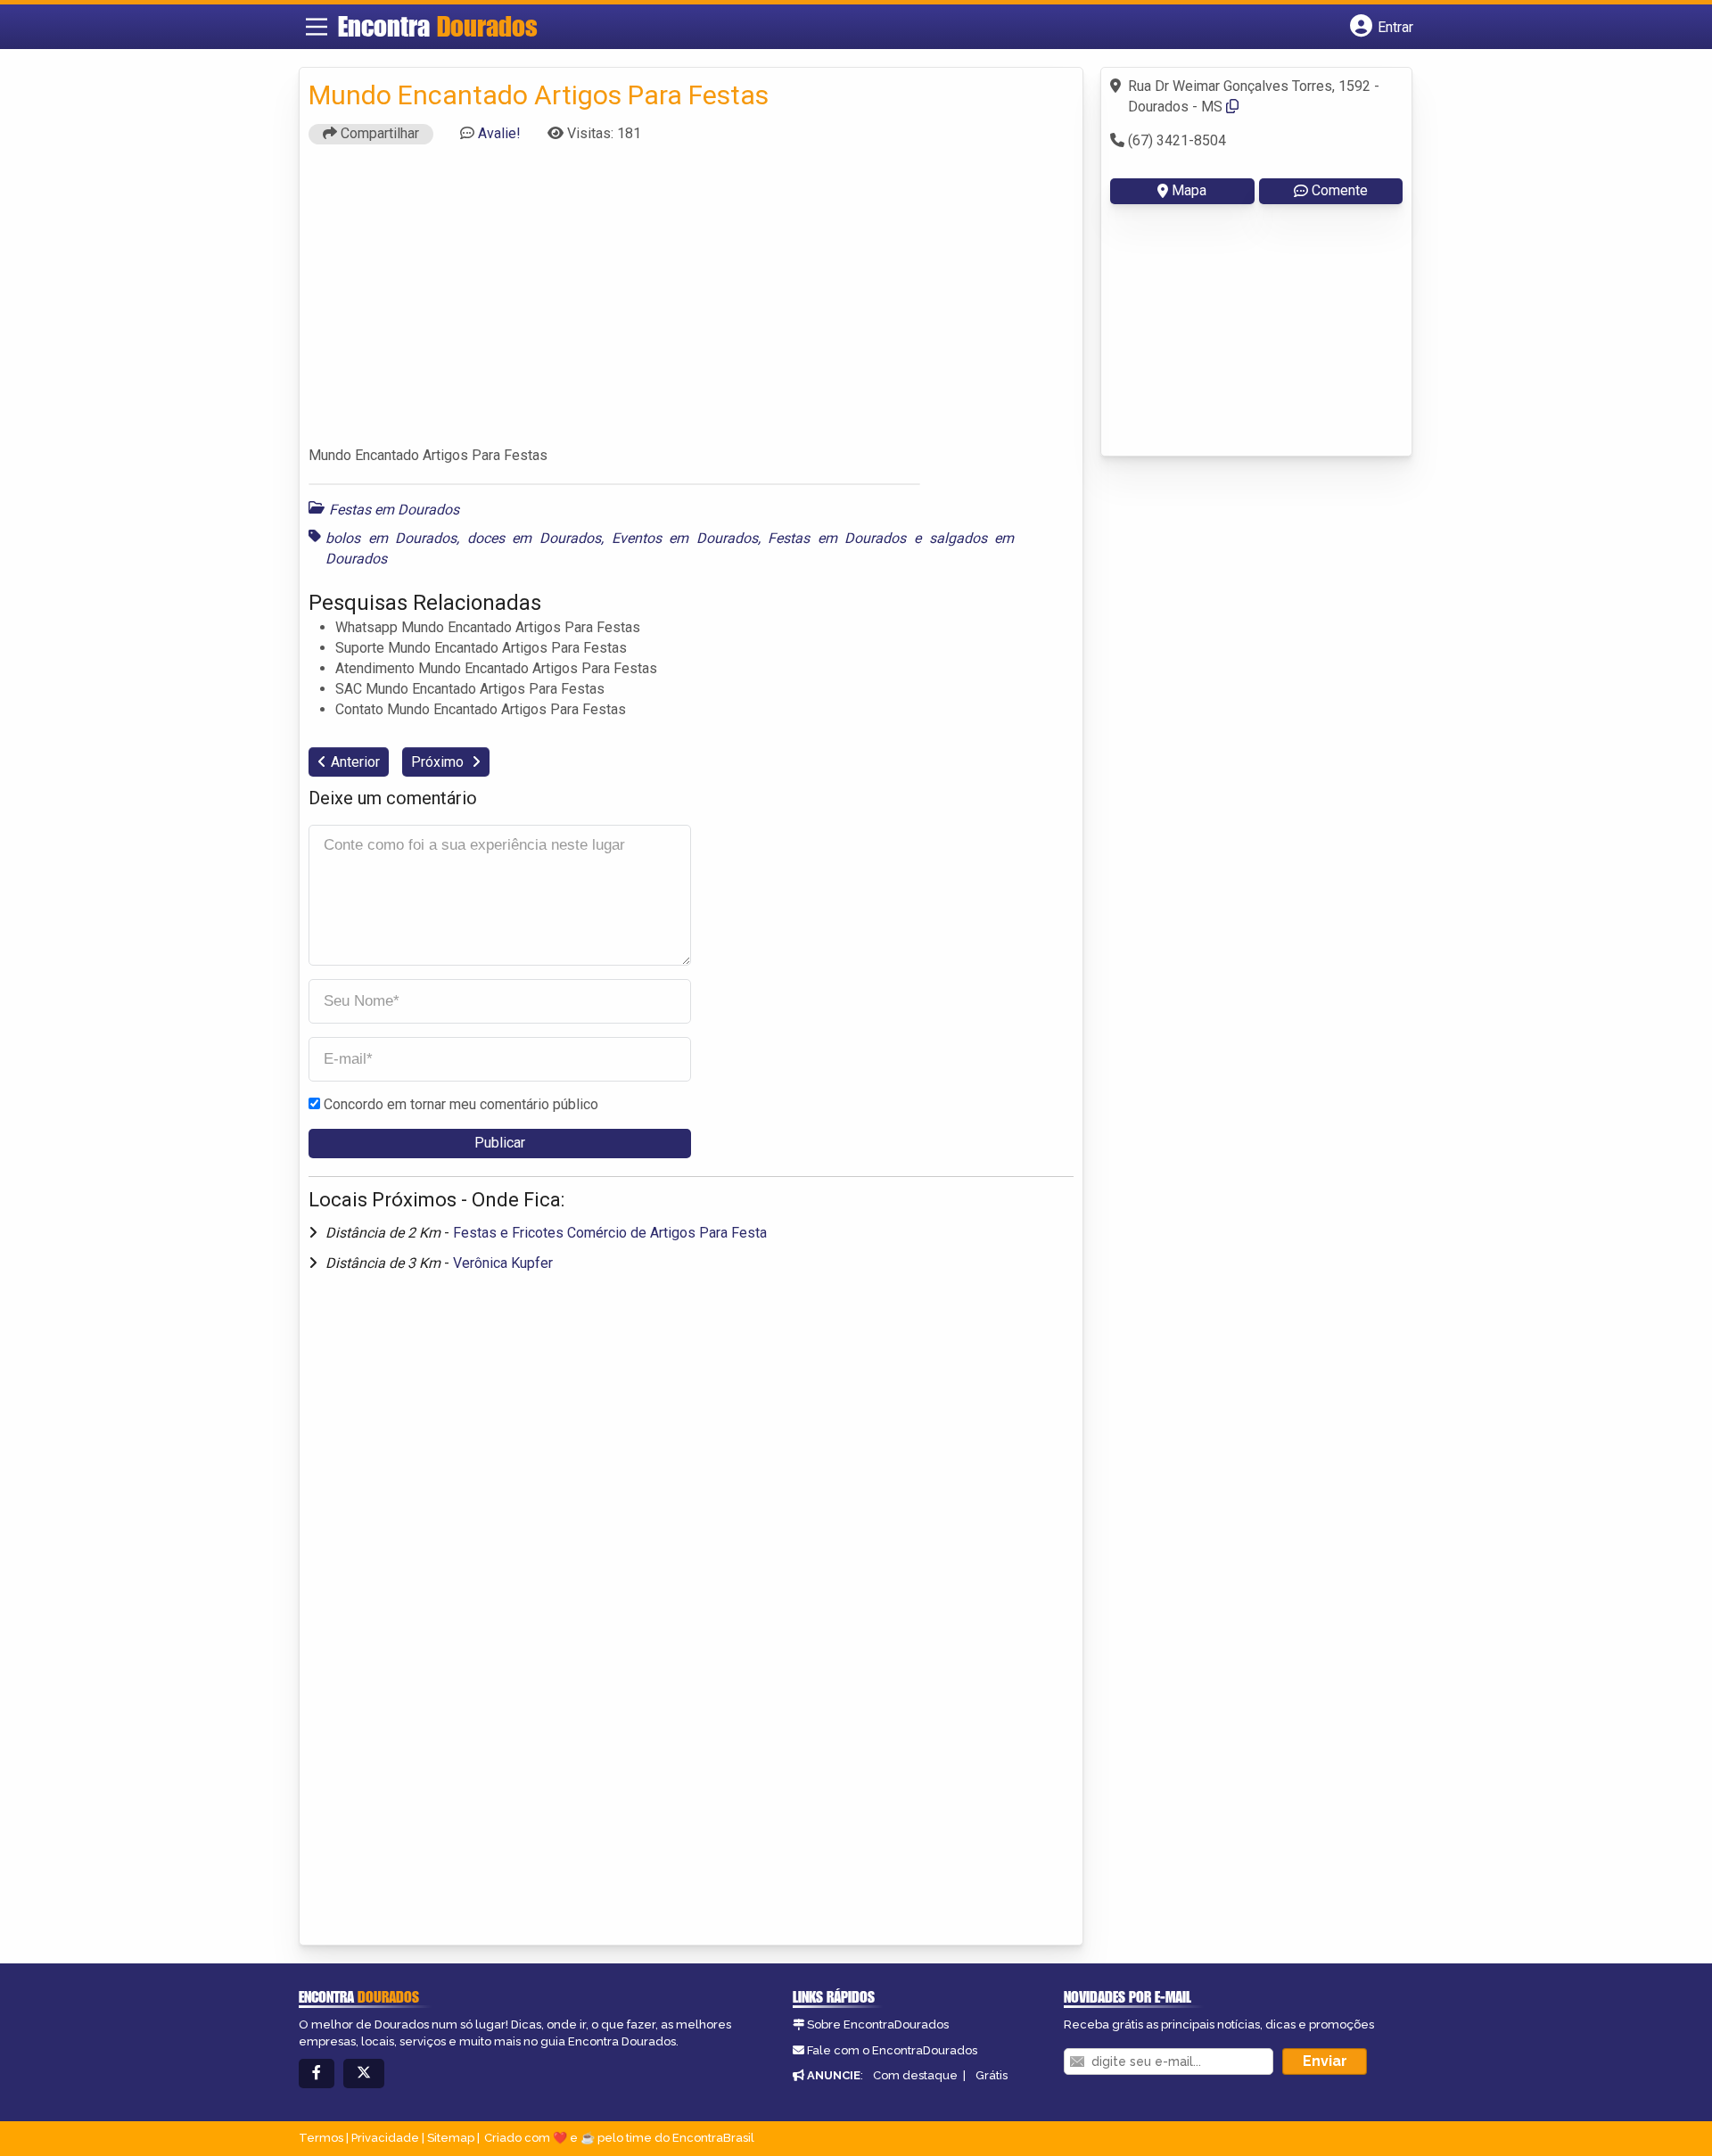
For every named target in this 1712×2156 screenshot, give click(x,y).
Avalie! (499, 133)
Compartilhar (378, 133)
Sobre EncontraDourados (878, 2024)
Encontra (438, 26)
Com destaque (915, 2075)
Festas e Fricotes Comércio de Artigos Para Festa (610, 1233)
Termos (321, 2138)
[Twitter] (364, 2074)
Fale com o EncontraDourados (892, 2050)
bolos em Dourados (391, 538)
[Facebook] (317, 2074)
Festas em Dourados (394, 510)
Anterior (355, 762)
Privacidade (385, 2138)
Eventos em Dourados (685, 538)
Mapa (1189, 190)
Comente (1340, 190)
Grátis (992, 2075)
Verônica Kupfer (503, 1263)
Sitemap (451, 2138)
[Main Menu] (317, 27)
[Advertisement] (691, 303)
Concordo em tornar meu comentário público (461, 1104)
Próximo (439, 762)
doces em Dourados (534, 538)
